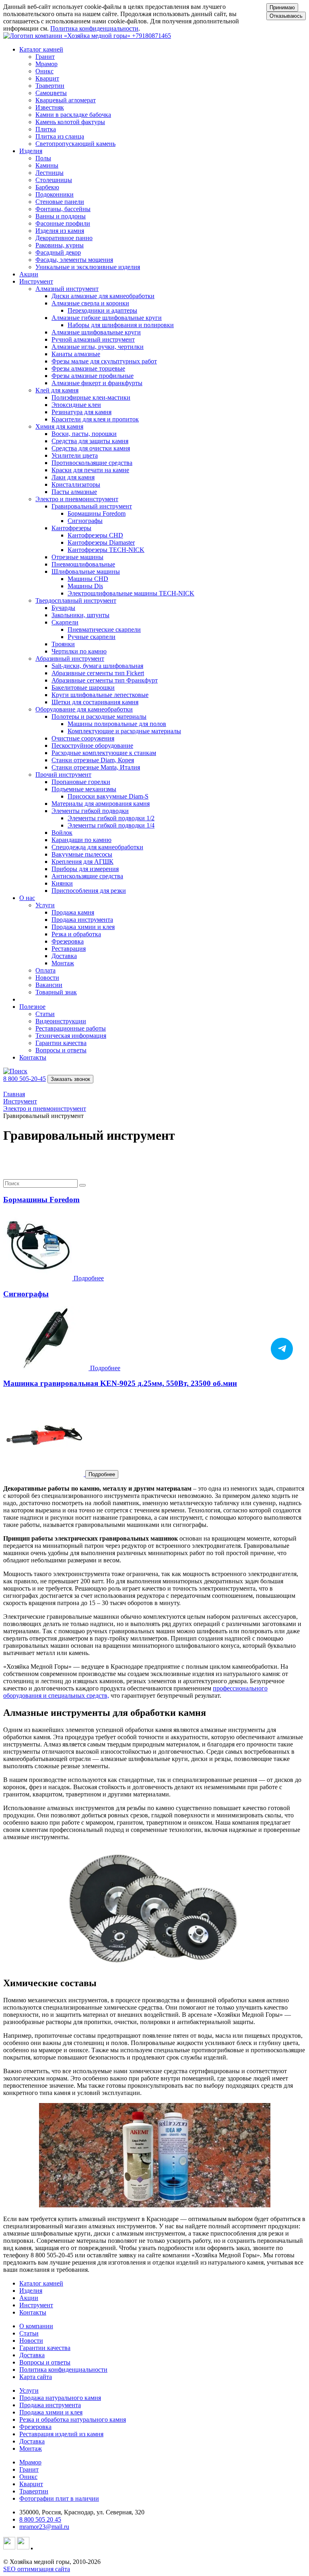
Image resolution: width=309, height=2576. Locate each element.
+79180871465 (151, 36)
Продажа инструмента (50, 2405)
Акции (29, 274)
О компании (36, 2326)
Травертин (34, 2491)
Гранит (29, 2469)
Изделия (31, 2291)
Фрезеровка (35, 2427)
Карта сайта (36, 2377)
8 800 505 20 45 (40, 2519)
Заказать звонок (70, 1079)
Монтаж (31, 2448)
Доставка (32, 2355)
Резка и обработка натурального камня (73, 2419)
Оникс (28, 2477)
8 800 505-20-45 (25, 1079)
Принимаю (282, 7)
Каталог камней (41, 2283)
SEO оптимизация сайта (37, 2569)
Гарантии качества (45, 2348)
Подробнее (102, 1474)
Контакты (33, 1057)
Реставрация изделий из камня (61, 2434)
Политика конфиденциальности (94, 28)
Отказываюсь (286, 16)
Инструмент (36, 2305)
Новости (31, 2341)
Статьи (29, 2333)
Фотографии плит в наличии (59, 2498)
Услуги (29, 2390)
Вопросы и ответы (45, 2362)
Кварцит (31, 2484)
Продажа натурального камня (60, 2398)
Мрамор (30, 2462)
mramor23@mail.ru (44, 2527)
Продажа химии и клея (51, 2412)
